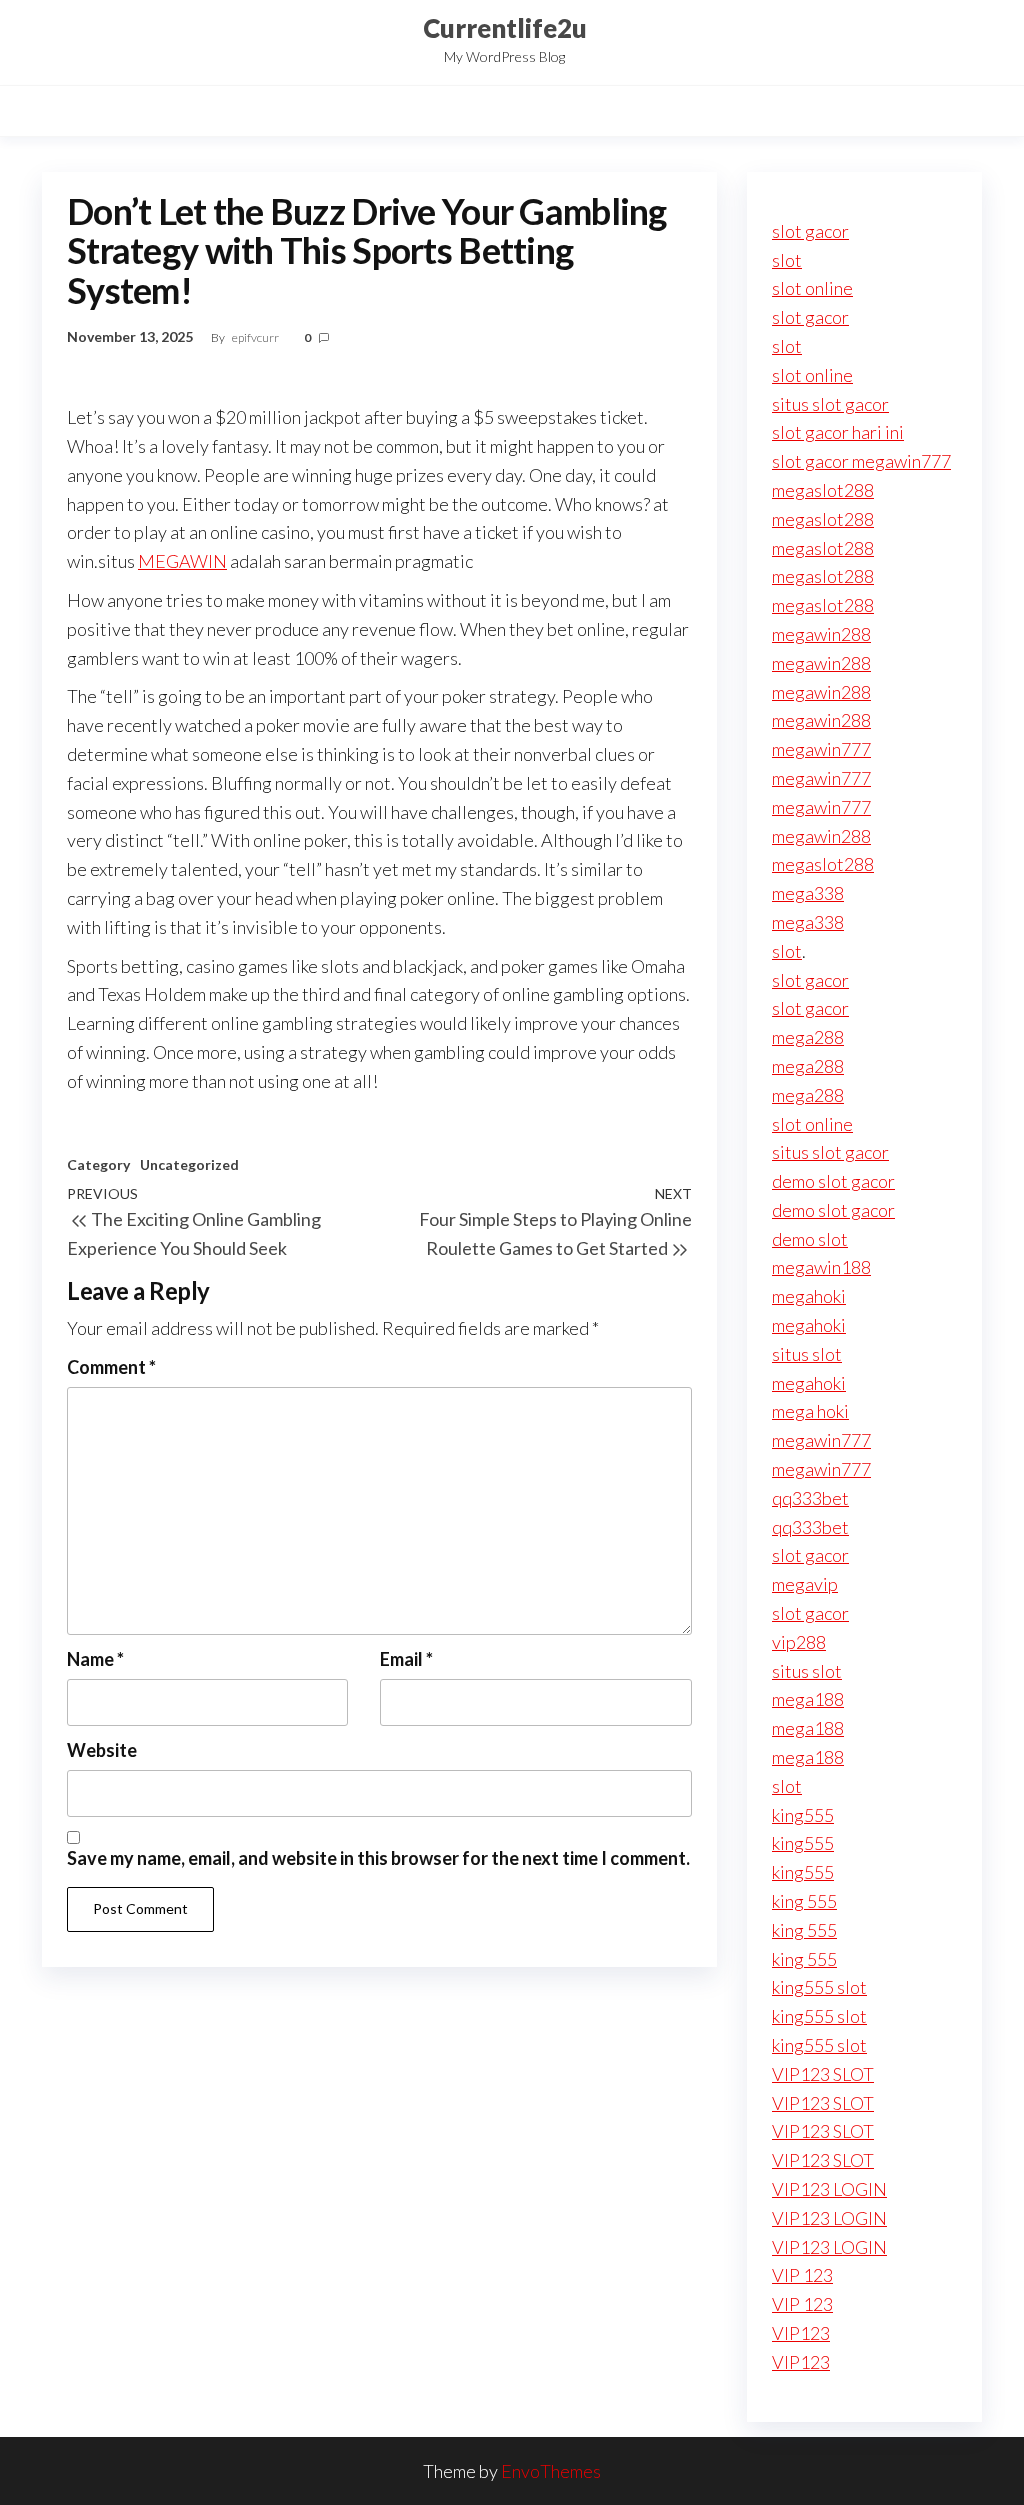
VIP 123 (802, 2275)
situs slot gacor (830, 404)
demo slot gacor (833, 1181)
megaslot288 (823, 490)
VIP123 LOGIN (829, 2189)
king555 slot (819, 1987)
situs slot (807, 1354)
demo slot (810, 1239)
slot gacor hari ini (838, 432)
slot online (812, 288)
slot (787, 260)
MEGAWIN (182, 561)
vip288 (799, 1642)
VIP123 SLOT (823, 2074)
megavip (805, 1584)
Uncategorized (189, 1164)
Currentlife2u (505, 28)
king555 (803, 1815)
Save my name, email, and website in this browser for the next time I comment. (378, 1858)
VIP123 (801, 2333)
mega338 (808, 893)
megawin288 (821, 634)
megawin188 (821, 1267)
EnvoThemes (551, 2471)
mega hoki (810, 1411)
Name (95, 1659)
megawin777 (821, 749)
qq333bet (810, 1498)
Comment (111, 1367)
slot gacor (810, 231)
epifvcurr (256, 337)
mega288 (808, 1037)
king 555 (804, 1901)
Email (406, 1659)
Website (102, 1750)
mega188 (808, 1699)
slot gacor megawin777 (861, 461)
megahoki (809, 1296)
